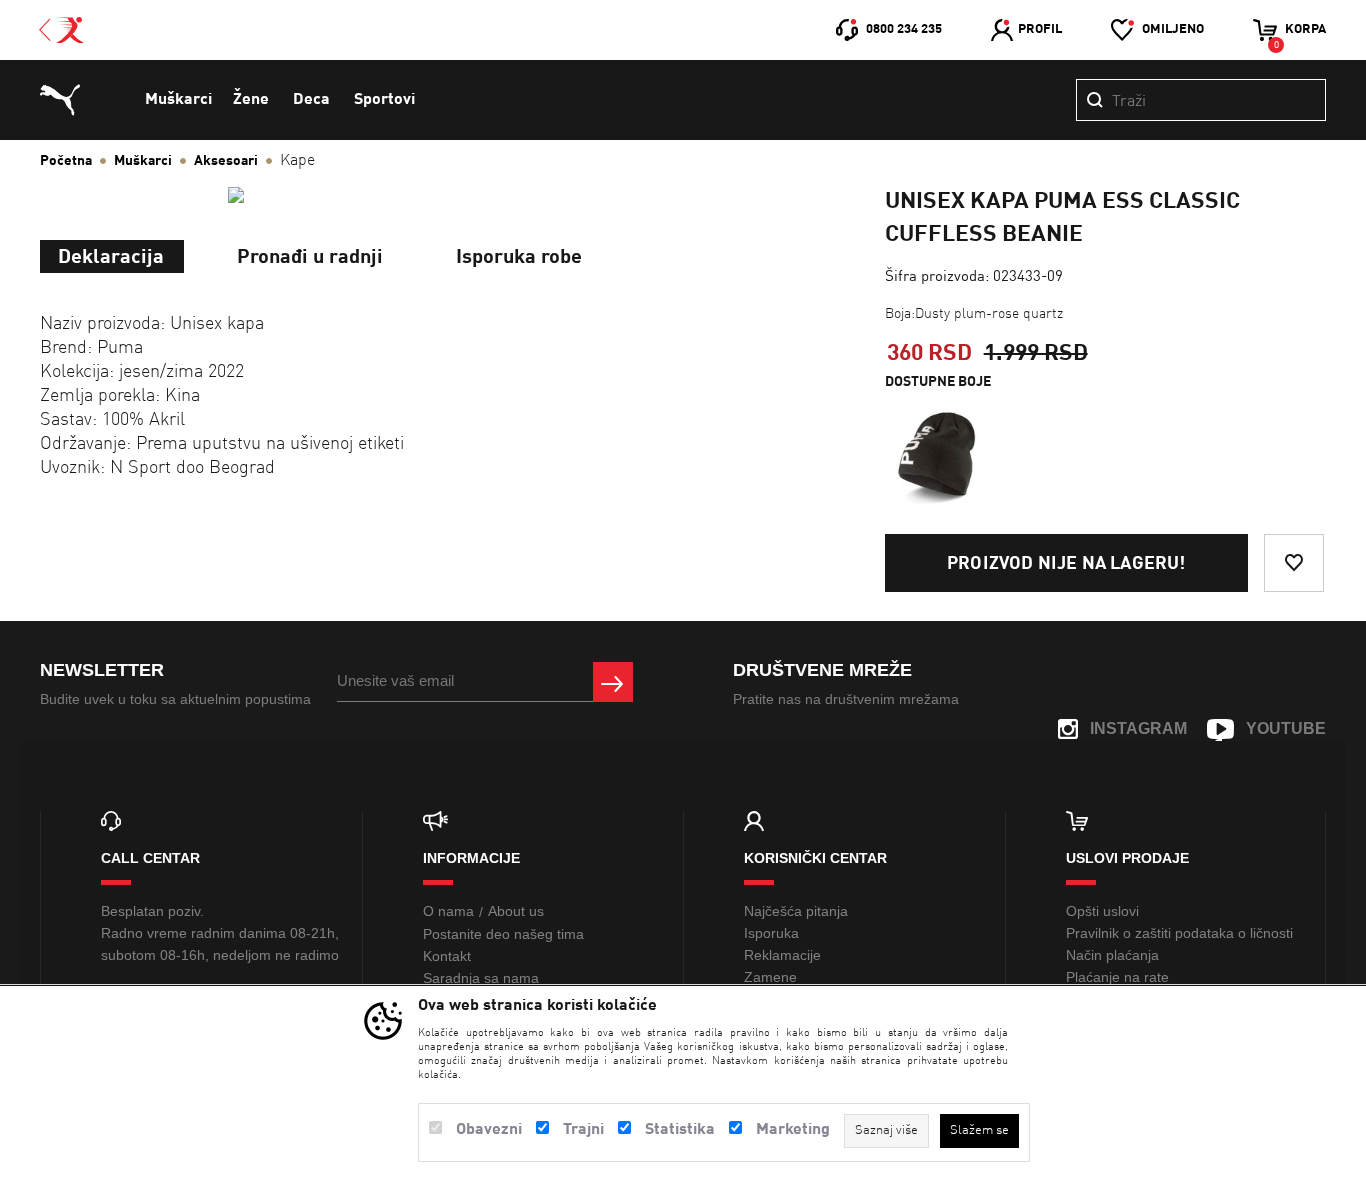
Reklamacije (782, 955)
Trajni (583, 1130)
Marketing (793, 1130)
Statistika (680, 1130)
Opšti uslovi (1102, 911)
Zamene (770, 977)
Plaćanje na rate (1117, 977)
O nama (448, 911)
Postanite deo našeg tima (503, 934)
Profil (1040, 29)
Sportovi (384, 100)
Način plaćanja (1112, 955)
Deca (311, 100)
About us (516, 911)
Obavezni (489, 1130)
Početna (66, 161)
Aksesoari (226, 161)
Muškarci (178, 100)
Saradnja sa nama (481, 978)
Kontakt (447, 956)
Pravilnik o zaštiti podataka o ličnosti (1179, 933)
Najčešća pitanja (796, 911)
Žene (251, 100)
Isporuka (771, 933)
